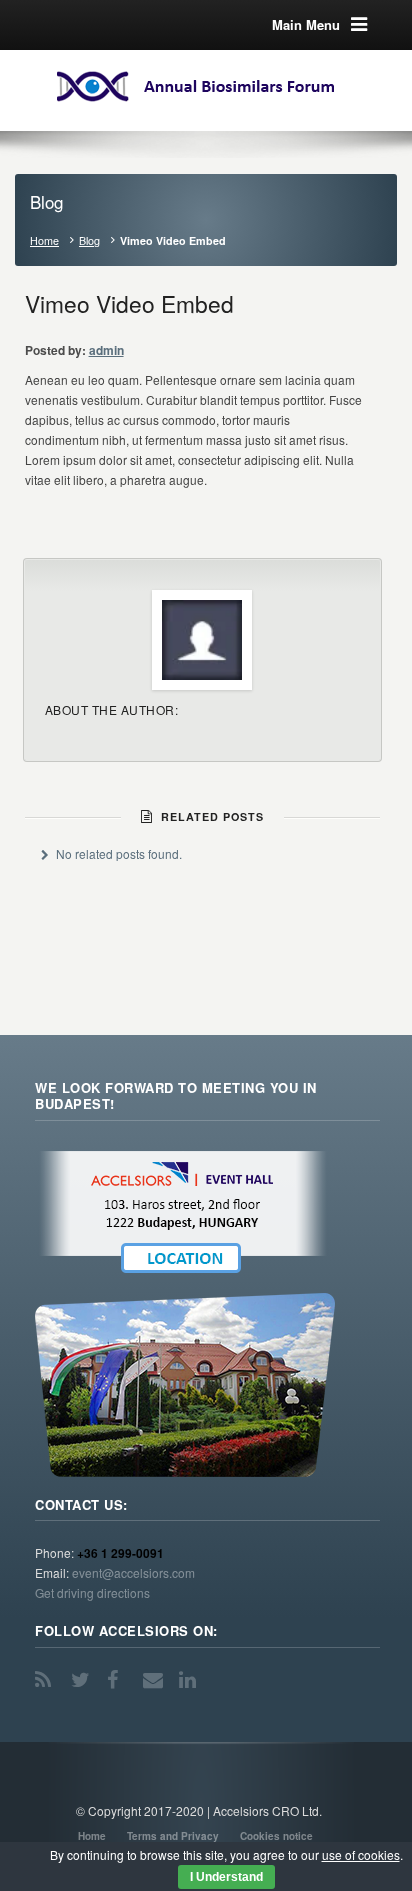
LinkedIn (191, 1680)
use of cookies (361, 1854)
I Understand (226, 1877)
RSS (47, 1680)
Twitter (83, 1680)
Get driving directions (92, 1592)
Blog (89, 240)
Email (155, 1680)
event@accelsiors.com (133, 1572)
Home (44, 240)
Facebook (119, 1680)
